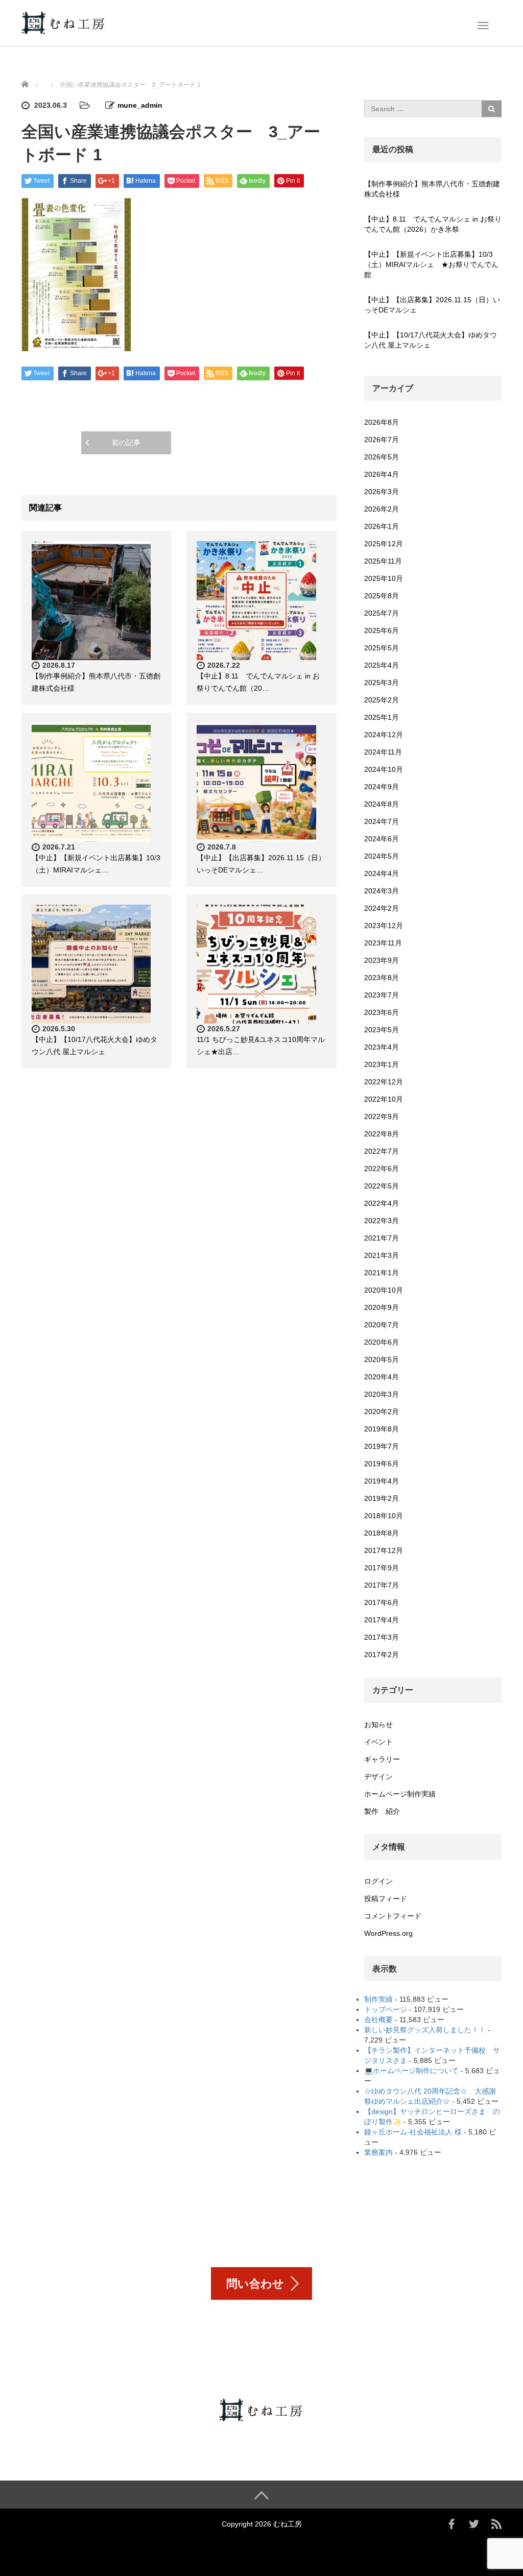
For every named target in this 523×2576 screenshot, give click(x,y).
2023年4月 (382, 1047)
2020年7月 (382, 1325)
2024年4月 (382, 873)
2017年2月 (382, 1655)
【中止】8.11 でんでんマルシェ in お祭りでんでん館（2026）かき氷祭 (433, 224)
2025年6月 (382, 630)
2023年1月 (382, 1064)
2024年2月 (382, 908)
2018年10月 (384, 1516)
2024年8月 (382, 804)
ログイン (378, 1881)
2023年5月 (382, 1030)
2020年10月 (384, 1290)
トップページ (386, 2009)
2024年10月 (384, 769)
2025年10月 (384, 578)
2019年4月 (382, 1481)
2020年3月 (382, 1394)
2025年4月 (382, 665)
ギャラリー (382, 1759)
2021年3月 (382, 1255)
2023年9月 (382, 960)
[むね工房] (64, 22)
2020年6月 (382, 1342)
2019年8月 (382, 1429)
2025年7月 (382, 613)
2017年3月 (382, 1637)
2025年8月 (382, 596)
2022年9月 (382, 1116)
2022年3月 (382, 1221)
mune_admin (140, 105)
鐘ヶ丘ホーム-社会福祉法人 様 (413, 2132)
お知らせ (378, 1724)
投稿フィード (386, 1899)
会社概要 (378, 2020)
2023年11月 (383, 943)
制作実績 (378, 1999)
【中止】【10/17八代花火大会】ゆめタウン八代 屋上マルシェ (431, 340)
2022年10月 (384, 1099)
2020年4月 (382, 1377)
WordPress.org (388, 1933)
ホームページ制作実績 (400, 1794)
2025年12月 (384, 544)
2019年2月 (382, 1498)
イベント (378, 1742)
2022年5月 (382, 1186)
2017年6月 (382, 1602)
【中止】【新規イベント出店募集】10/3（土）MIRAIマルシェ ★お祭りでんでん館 (431, 264)
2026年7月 (382, 440)
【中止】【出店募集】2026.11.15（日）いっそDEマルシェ (432, 305)
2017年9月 (382, 1568)
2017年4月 (382, 1620)
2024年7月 (382, 821)
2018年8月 (382, 1533)
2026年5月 (382, 457)
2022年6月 (382, 1169)
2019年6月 (382, 1464)
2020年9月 (382, 1307)
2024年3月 (382, 891)
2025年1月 (382, 717)
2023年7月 (382, 995)
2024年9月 (382, 787)
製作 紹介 (382, 1811)
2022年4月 (382, 1203)
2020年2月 (382, 1412)
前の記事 (126, 443)
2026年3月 (382, 492)
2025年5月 (382, 648)
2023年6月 (382, 1012)
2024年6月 (382, 839)
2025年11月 (383, 561)
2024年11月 (383, 752)
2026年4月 (382, 474)
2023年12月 (384, 926)
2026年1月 (382, 526)
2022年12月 (384, 1082)
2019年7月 (382, 1446)
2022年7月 (382, 1151)
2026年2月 (382, 509)
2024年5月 (382, 856)
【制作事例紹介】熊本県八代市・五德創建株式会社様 (432, 189)
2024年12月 (384, 735)
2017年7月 (382, 1585)
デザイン (378, 1777)
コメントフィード (393, 1916)
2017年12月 (384, 1550)
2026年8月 (382, 422)
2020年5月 (382, 1359)
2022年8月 (382, 1134)
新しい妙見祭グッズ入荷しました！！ (425, 2030)
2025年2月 (382, 700)
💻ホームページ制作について (411, 2071)
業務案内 (378, 2152)
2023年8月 (382, 978)
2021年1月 (382, 1273)
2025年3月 (382, 683)
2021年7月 (382, 1238)
